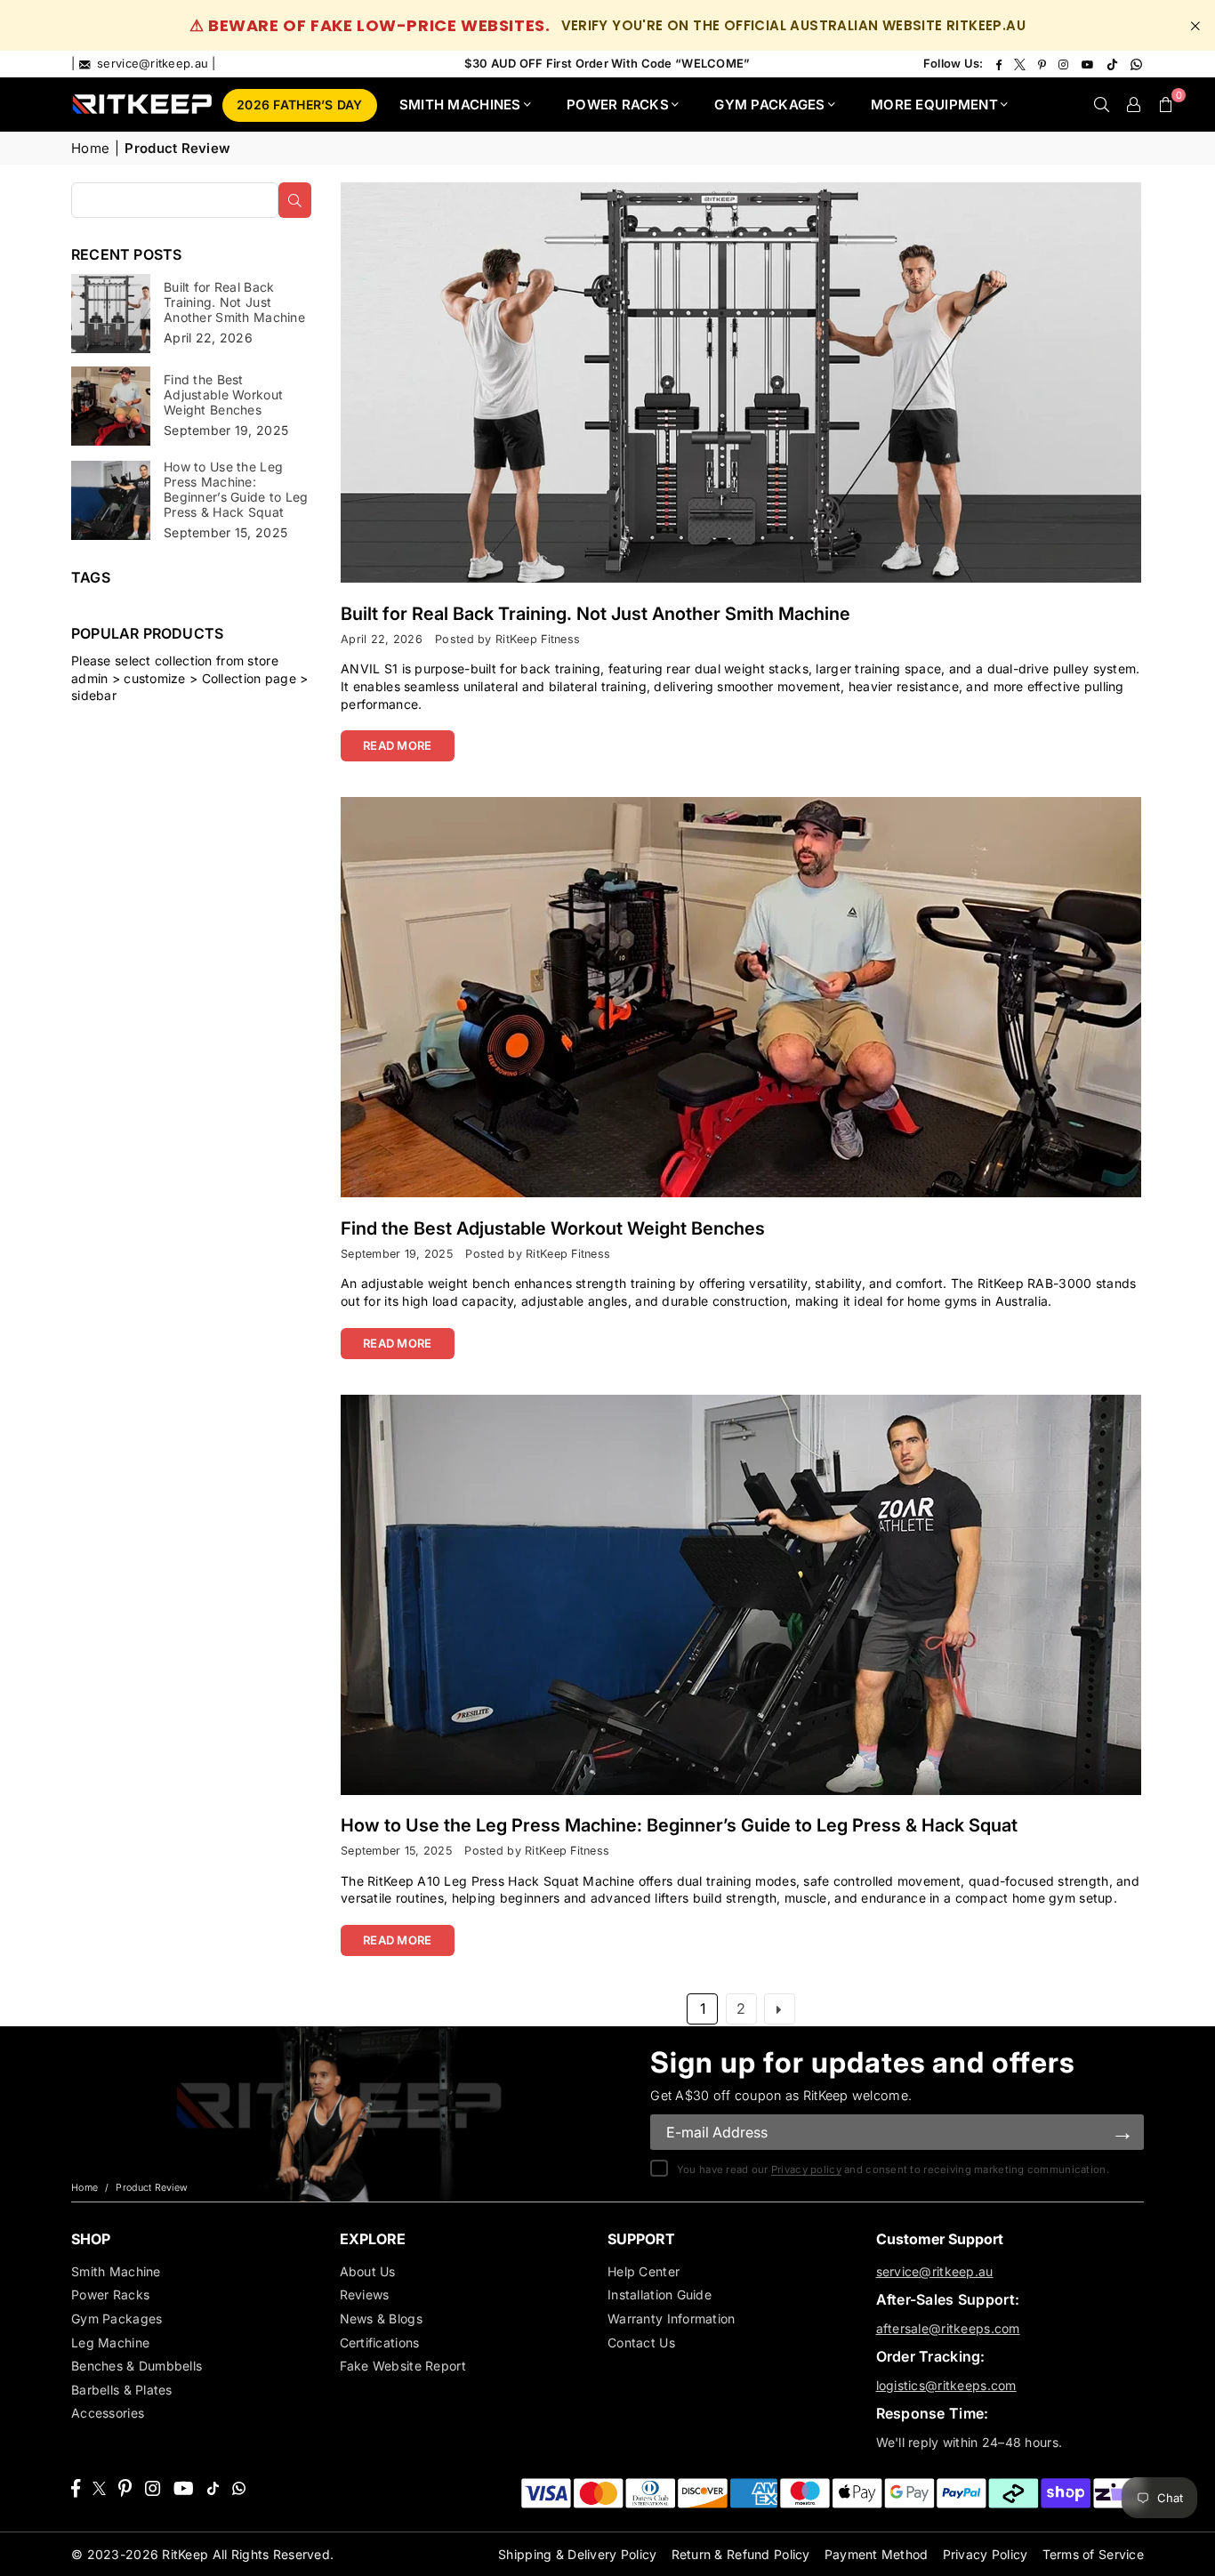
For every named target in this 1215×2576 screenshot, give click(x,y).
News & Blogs (381, 2318)
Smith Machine (116, 2271)
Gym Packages (117, 2318)
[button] (1165, 104)
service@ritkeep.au (935, 2271)
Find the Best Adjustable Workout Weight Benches (553, 1228)
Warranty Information (672, 2318)
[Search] (1101, 104)
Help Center (644, 2271)
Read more (398, 745)
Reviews (365, 2294)
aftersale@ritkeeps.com (948, 2328)
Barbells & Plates (122, 2390)
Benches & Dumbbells (137, 2366)
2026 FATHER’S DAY (300, 105)
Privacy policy (806, 2169)
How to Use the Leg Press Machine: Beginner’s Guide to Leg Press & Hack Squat (679, 1825)
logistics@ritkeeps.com (946, 2385)
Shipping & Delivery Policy (577, 2554)
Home (90, 148)
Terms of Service (1093, 2554)
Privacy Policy (986, 2554)
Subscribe (1122, 2132)
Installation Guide (660, 2294)
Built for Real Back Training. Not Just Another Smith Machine (595, 614)
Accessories (108, 2413)
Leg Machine (110, 2343)
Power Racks (110, 2294)
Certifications (380, 2343)
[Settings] (1133, 104)
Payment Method (877, 2554)
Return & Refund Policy (741, 2554)
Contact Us (641, 2343)
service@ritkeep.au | (155, 63)
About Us (368, 2271)
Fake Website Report (403, 2366)
